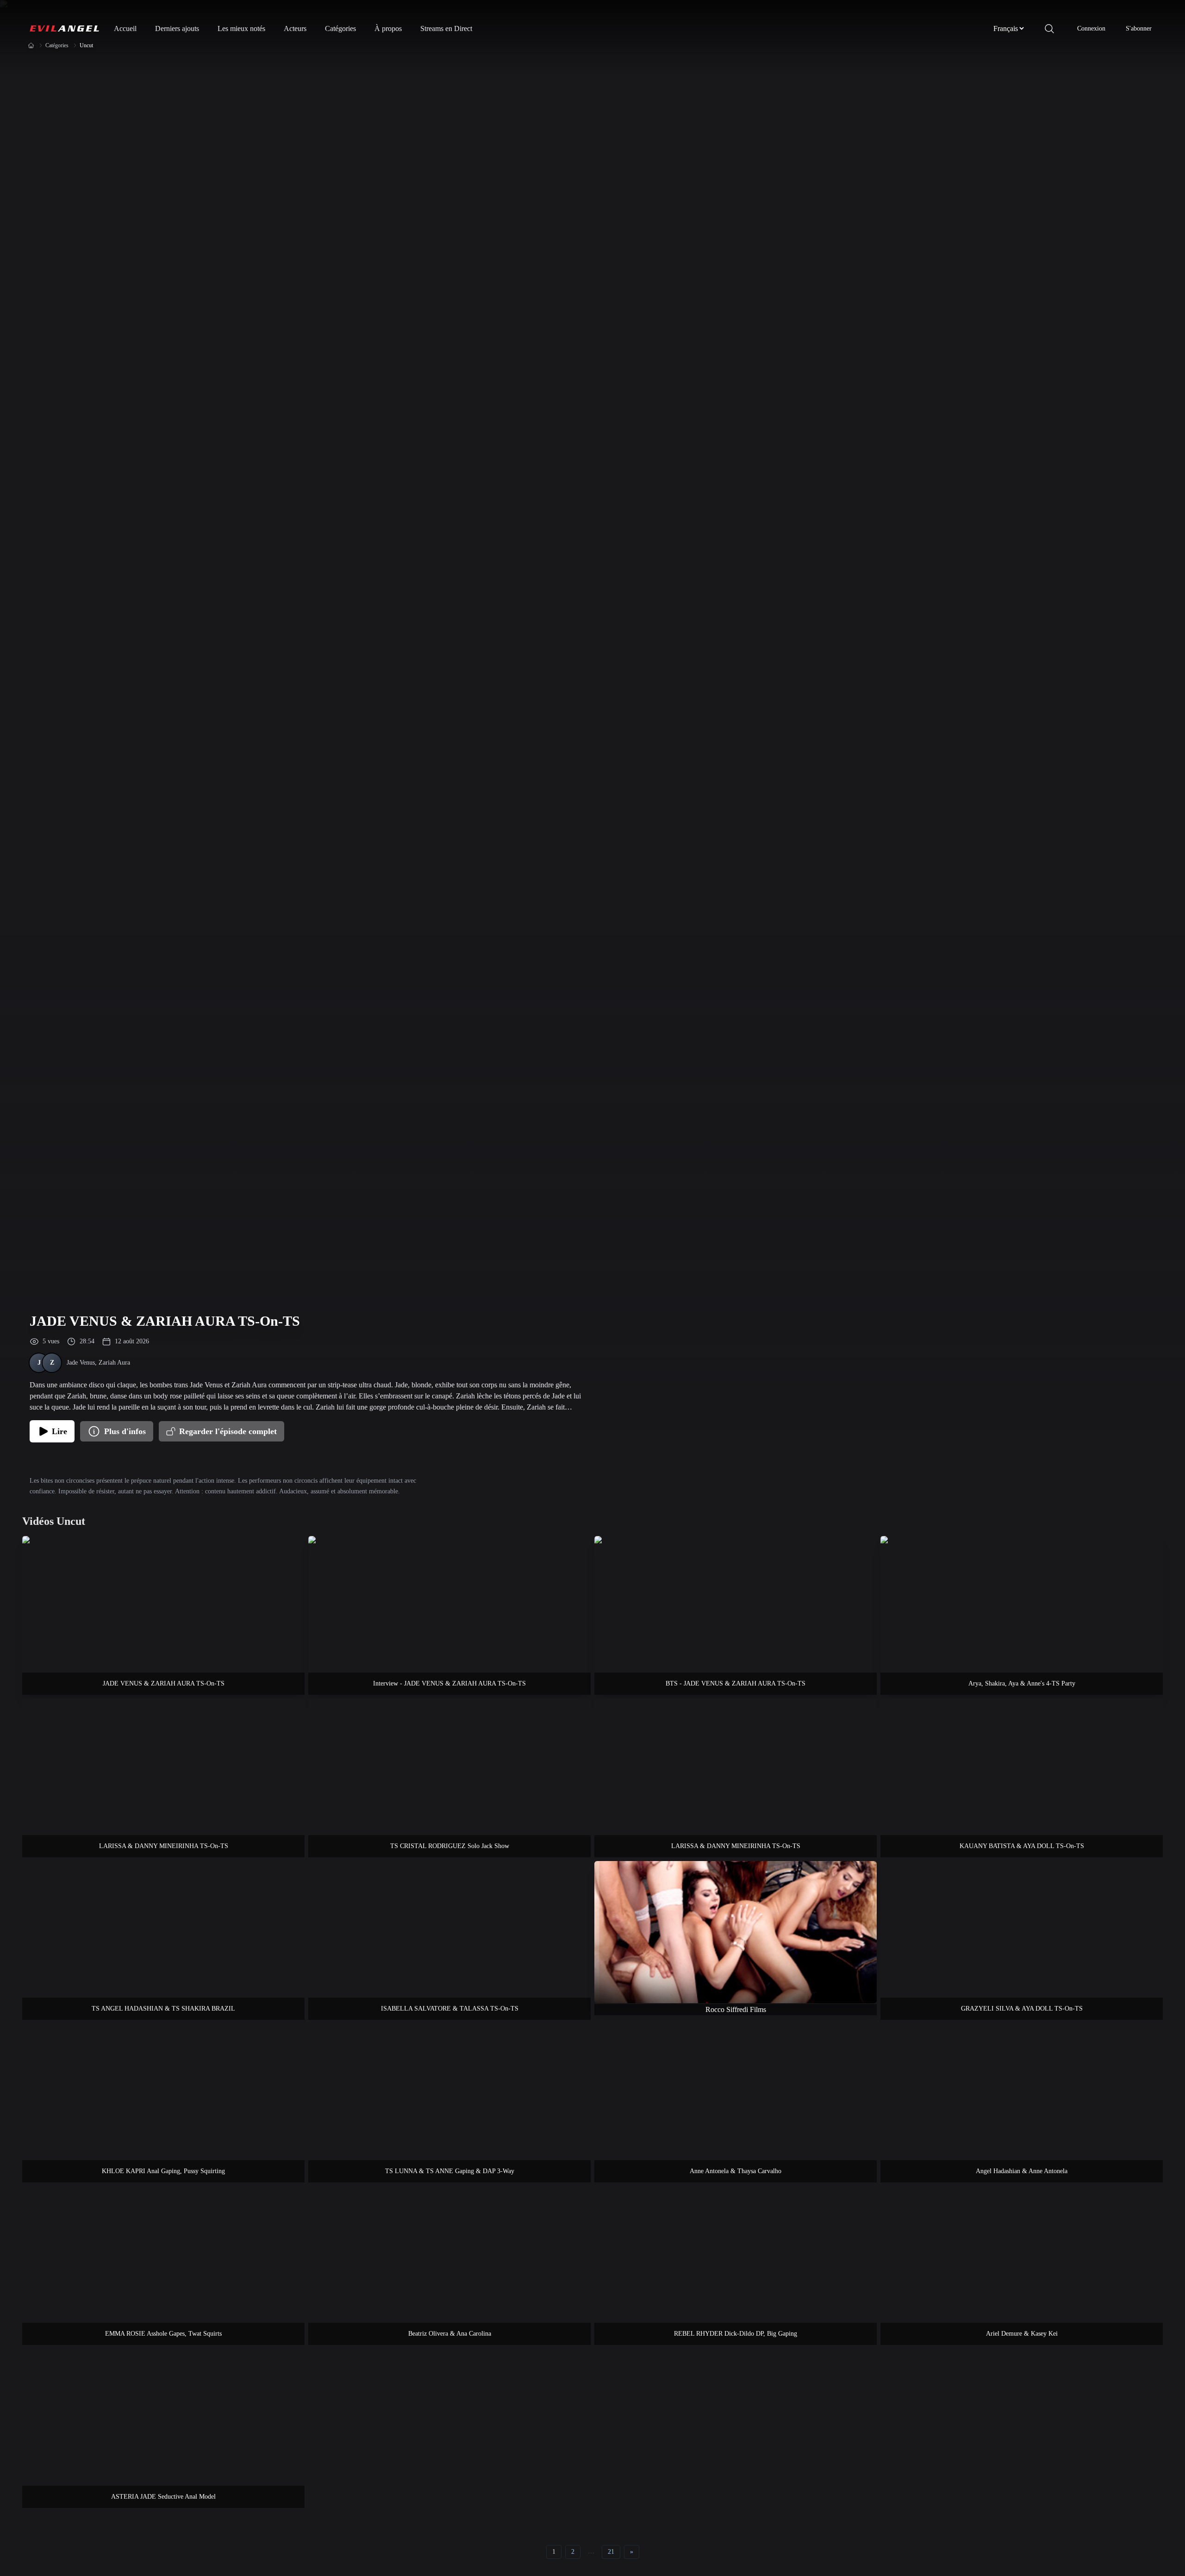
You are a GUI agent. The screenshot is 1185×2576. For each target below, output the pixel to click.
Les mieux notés (241, 28)
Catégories (340, 28)
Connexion (1091, 28)
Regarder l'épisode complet (228, 1431)
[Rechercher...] (1049, 29)
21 (611, 2552)
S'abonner (1139, 28)
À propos (388, 28)
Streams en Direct (446, 28)
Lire (59, 1431)
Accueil (125, 28)
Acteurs (295, 28)
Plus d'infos (125, 1431)
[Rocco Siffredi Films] (736, 1932)
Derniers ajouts (177, 28)
